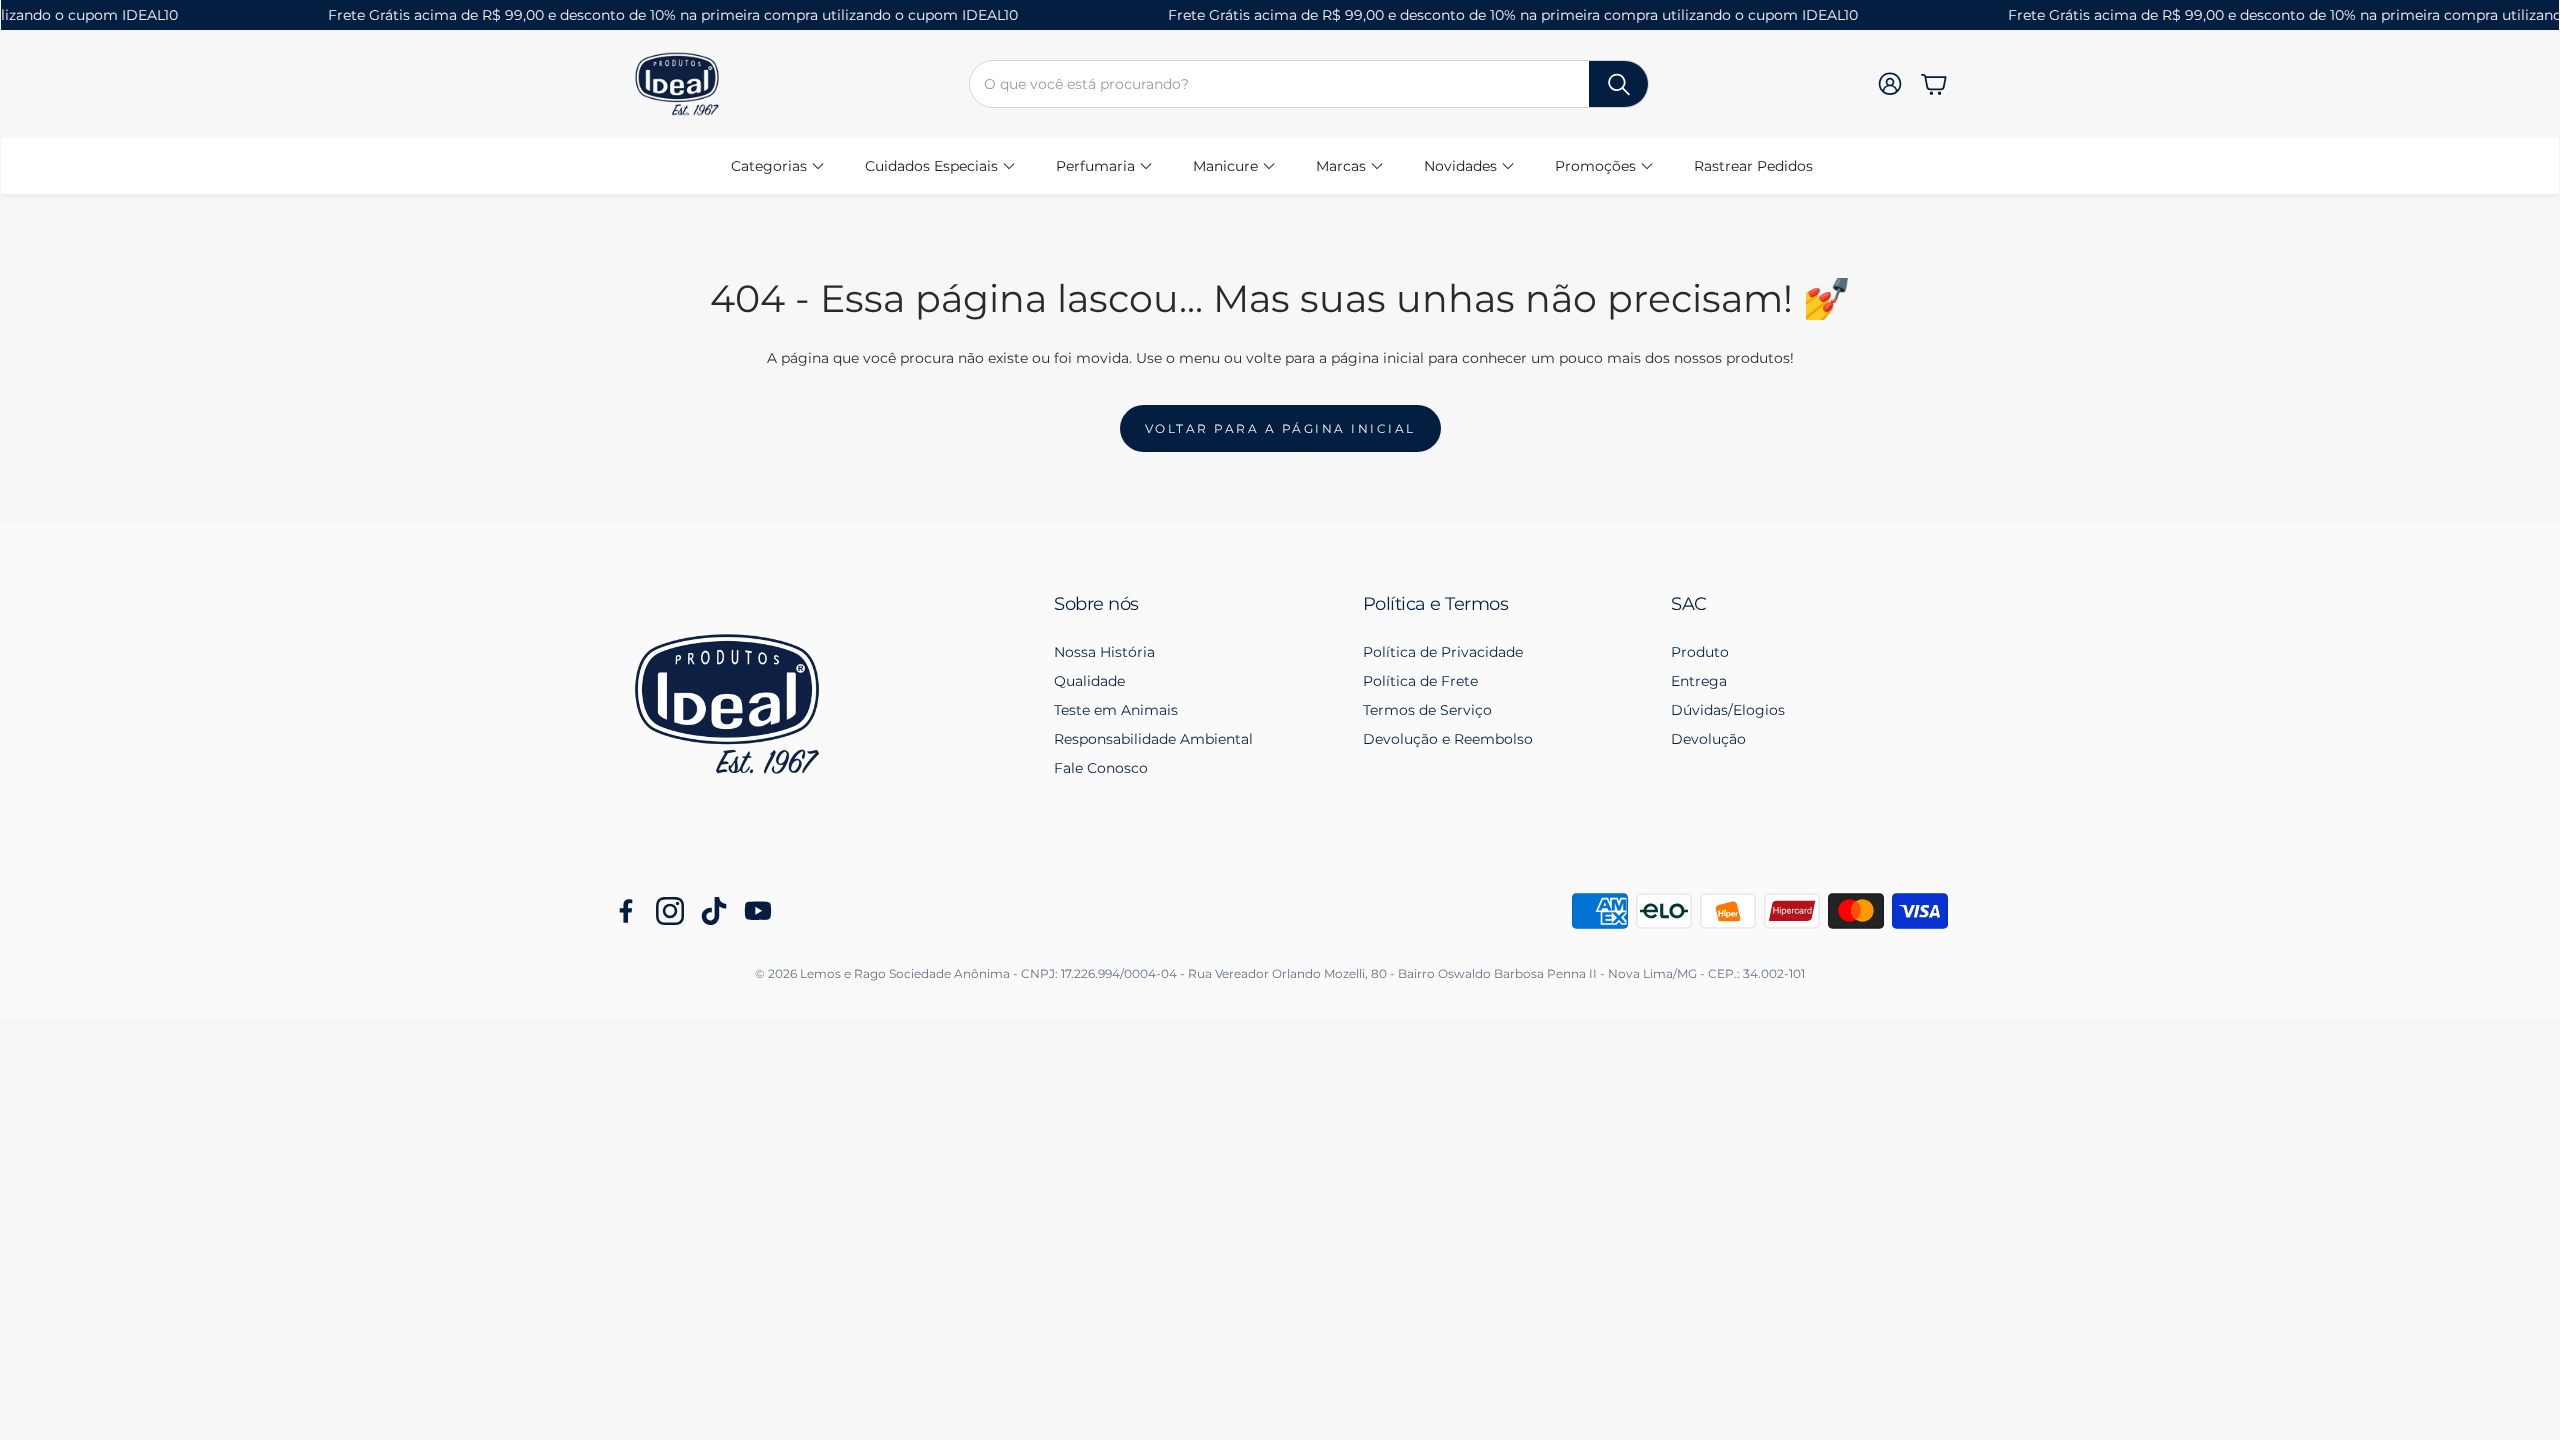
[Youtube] (758, 911)
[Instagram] (670, 911)
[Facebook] (626, 911)
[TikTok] (714, 911)
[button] (1309, 84)
